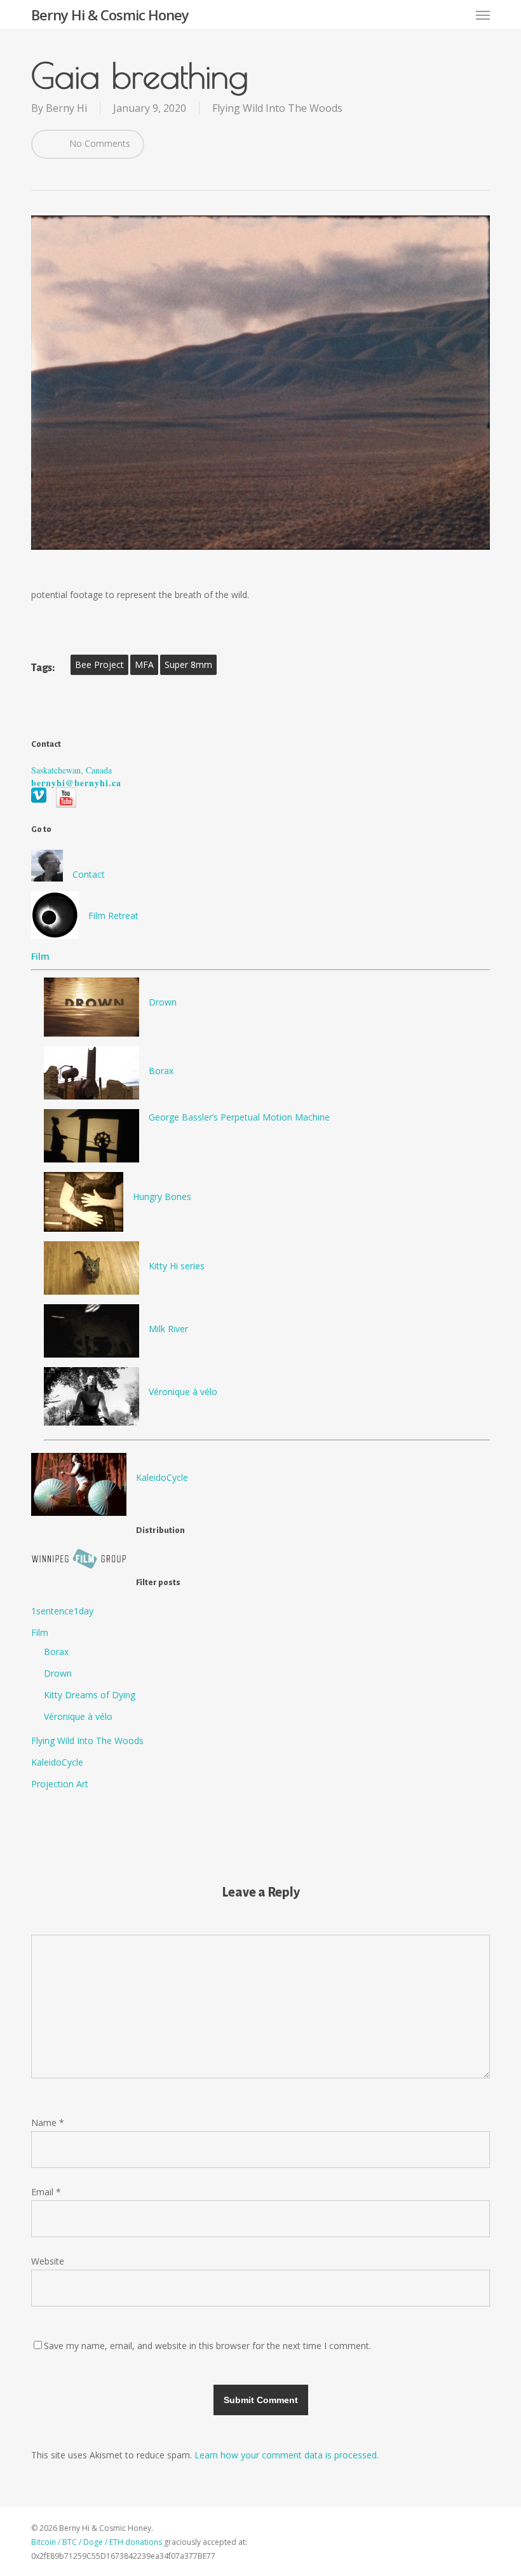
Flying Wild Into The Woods (277, 108)
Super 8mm (188, 664)
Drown (163, 1002)
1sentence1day (62, 1611)
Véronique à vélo (183, 1392)
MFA (144, 664)
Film (40, 1632)
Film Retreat (113, 916)
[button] (483, 15)
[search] (433, 15)
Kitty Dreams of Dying (90, 1695)
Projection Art (60, 1784)
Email (46, 2192)
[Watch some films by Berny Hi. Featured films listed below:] (260, 939)
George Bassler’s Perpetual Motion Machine (239, 1117)
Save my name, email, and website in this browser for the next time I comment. (207, 2346)
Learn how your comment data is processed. (287, 2455)
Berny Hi (66, 108)
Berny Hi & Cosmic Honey (110, 15)
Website (48, 2261)
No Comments (98, 143)
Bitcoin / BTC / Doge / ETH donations (97, 2542)
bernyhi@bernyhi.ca (76, 783)
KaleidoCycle (162, 1477)
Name (48, 2123)
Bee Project (99, 664)
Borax (161, 1071)
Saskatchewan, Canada (71, 770)
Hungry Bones (162, 1196)
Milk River (168, 1329)
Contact (89, 874)
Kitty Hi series (177, 1266)
